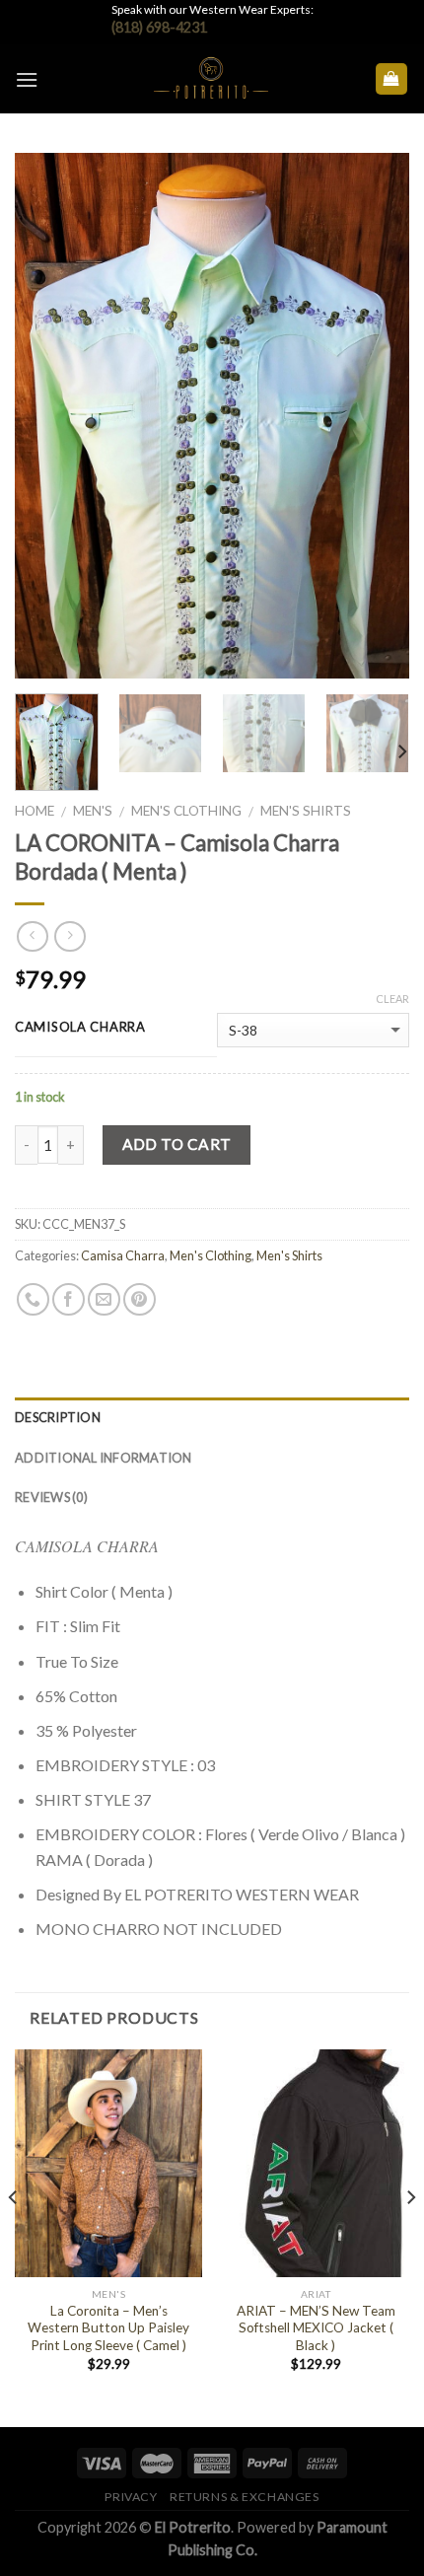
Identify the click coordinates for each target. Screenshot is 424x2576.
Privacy (131, 2497)
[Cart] (392, 79)
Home (35, 811)
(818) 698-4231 (159, 27)
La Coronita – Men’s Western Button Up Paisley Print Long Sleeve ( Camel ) (108, 2328)
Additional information (104, 1458)
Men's (93, 811)
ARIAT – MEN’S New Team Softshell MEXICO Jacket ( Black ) (316, 2328)
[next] (377, 416)
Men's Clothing (186, 811)
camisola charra (80, 1028)
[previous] (47, 416)
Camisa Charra (123, 1255)
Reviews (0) (51, 1497)
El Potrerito (193, 2527)
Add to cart (177, 1144)
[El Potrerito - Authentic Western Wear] (211, 79)
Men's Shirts (306, 811)
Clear (392, 999)
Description (58, 1417)
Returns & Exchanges (245, 2497)
